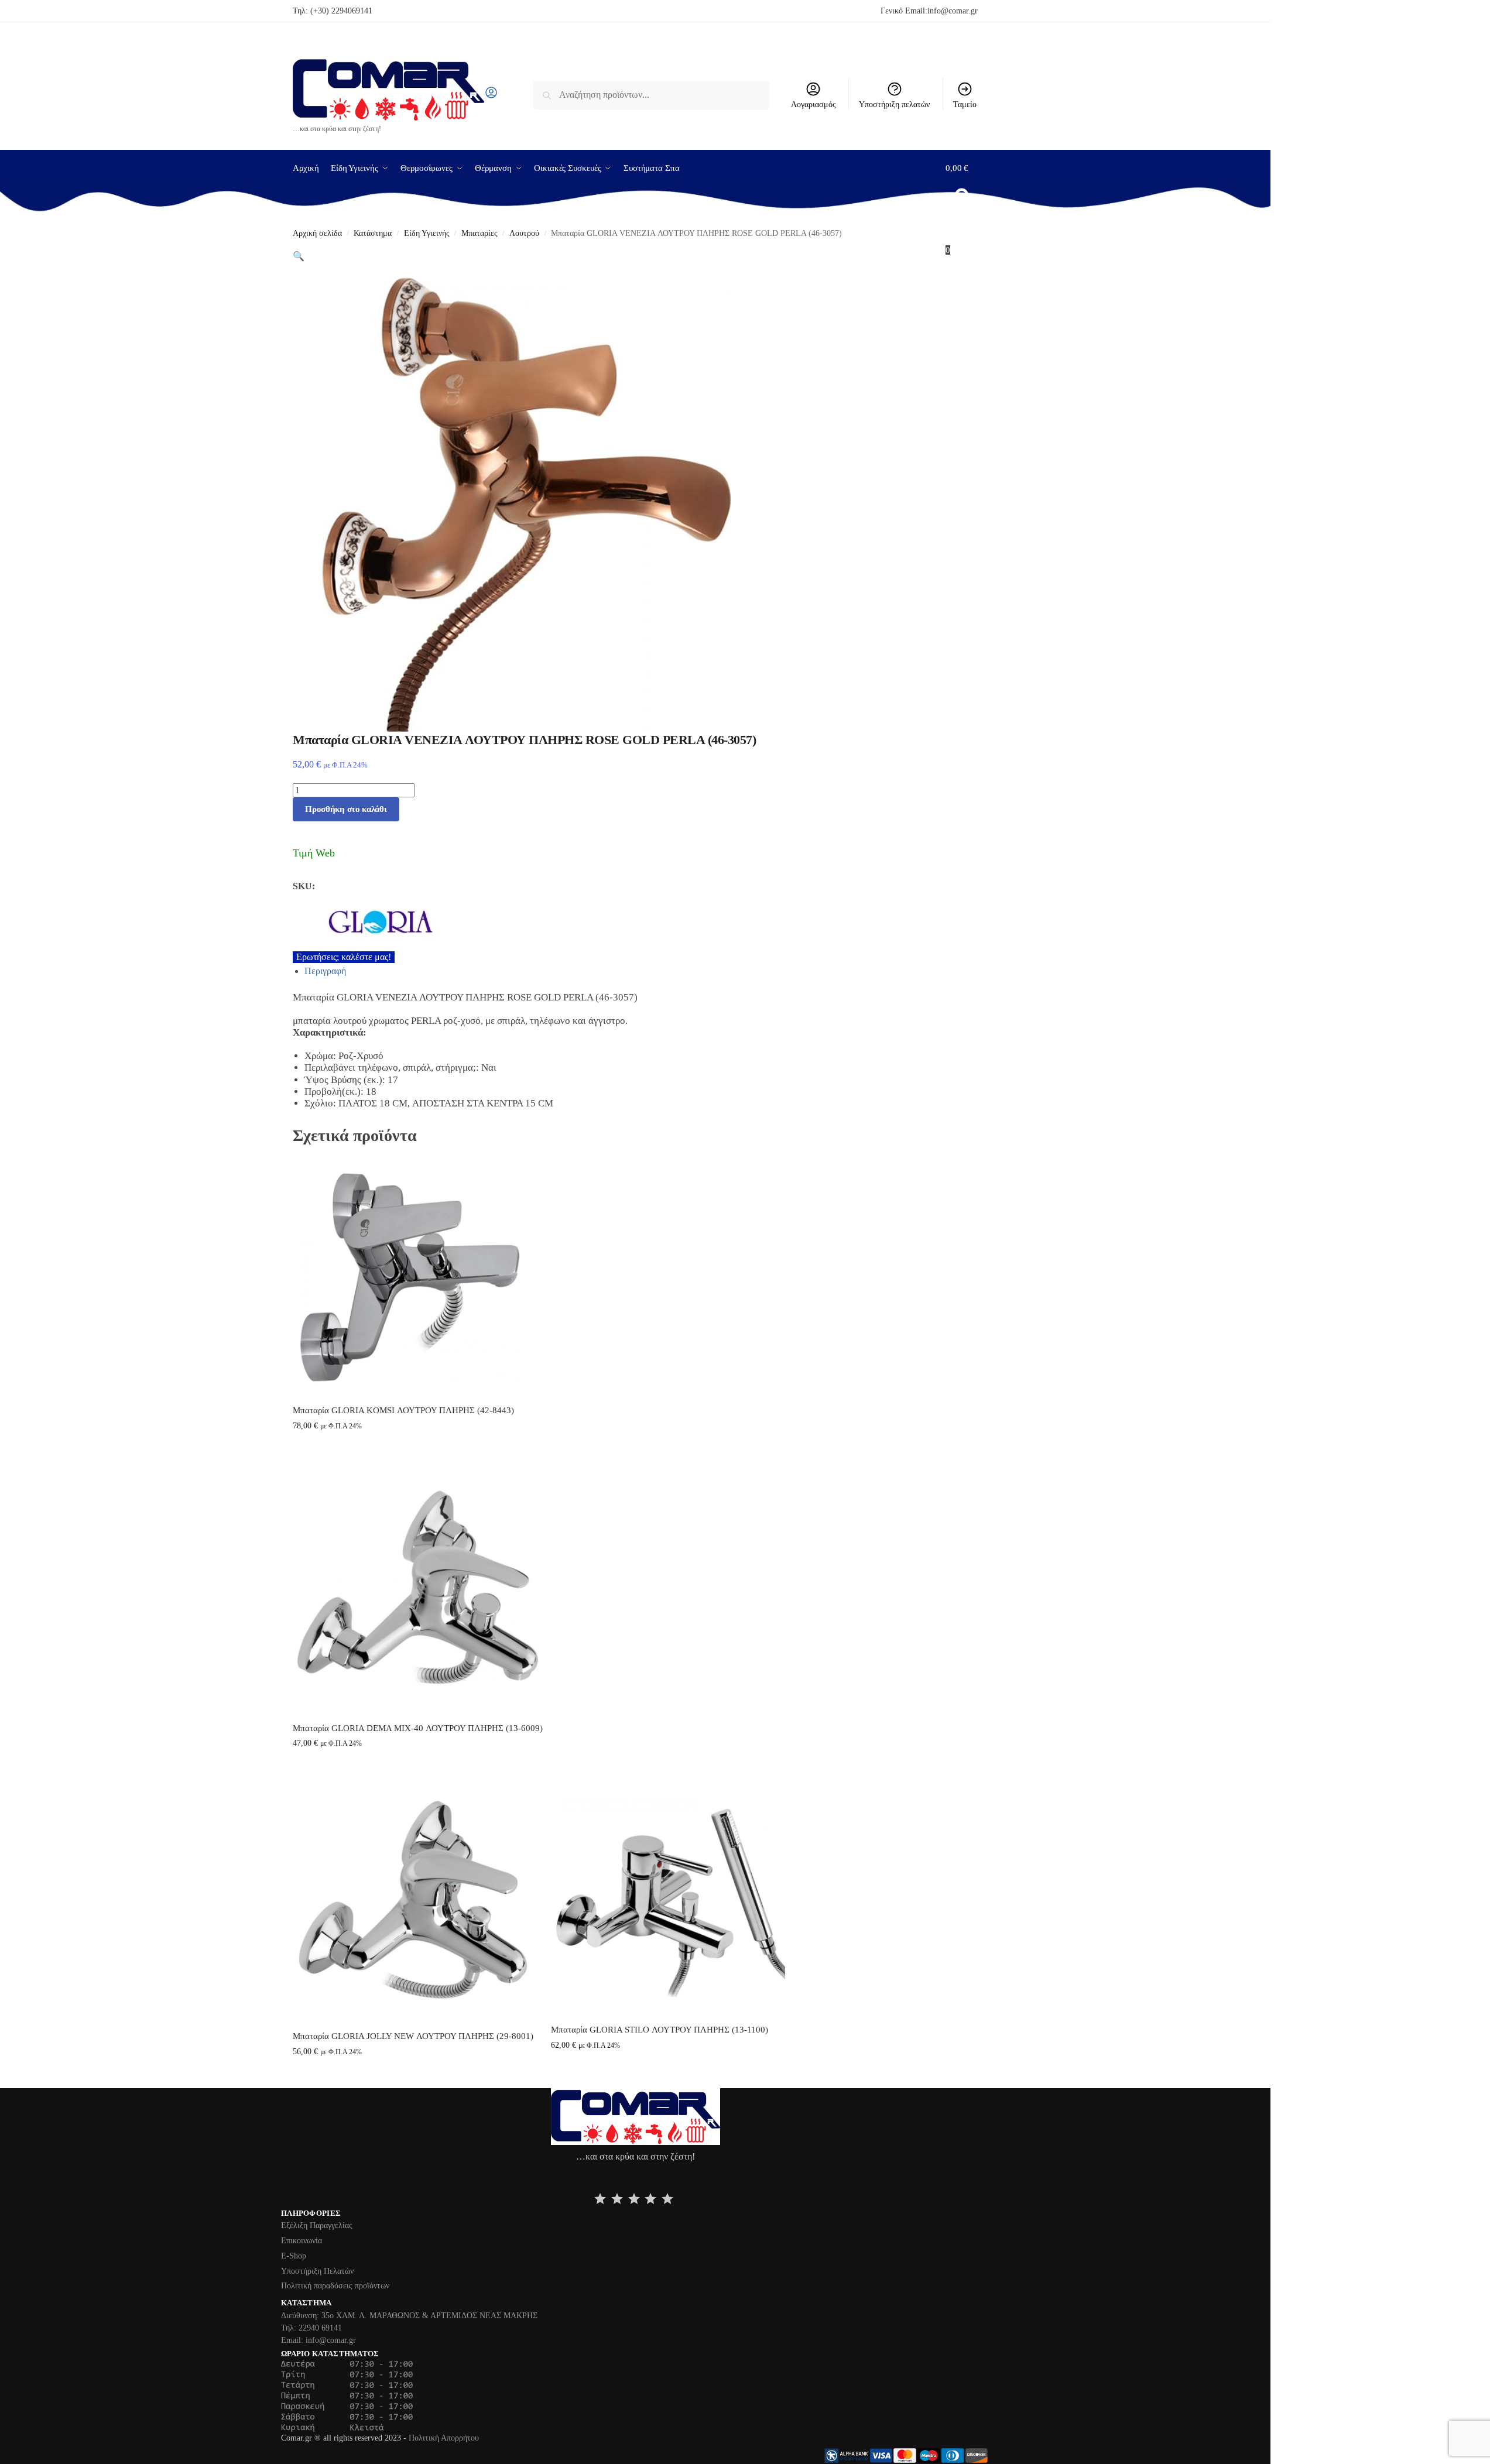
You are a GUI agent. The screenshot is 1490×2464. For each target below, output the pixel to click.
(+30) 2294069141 (341, 11)
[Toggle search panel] (502, 95)
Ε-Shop (294, 2256)
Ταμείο (965, 104)
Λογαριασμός (813, 104)
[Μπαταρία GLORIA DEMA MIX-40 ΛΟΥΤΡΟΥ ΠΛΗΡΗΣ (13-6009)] (418, 1587)
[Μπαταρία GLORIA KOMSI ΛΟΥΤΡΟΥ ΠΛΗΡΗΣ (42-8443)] (410, 1277)
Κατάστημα (373, 233)
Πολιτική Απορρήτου (444, 2438)
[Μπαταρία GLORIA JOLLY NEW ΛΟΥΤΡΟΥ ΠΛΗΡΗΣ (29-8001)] (413, 1900)
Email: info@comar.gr (318, 2340)
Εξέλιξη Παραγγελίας (317, 2225)
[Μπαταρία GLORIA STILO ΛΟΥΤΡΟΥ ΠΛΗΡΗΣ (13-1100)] (668, 1897)
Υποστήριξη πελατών (894, 104)
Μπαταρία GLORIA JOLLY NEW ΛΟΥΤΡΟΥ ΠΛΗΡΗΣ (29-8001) (413, 2036)
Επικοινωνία (302, 2241)
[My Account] (491, 96)
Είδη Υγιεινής (427, 233)
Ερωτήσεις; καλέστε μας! (344, 957)
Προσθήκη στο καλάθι (346, 809)
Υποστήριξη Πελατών (317, 2271)
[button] (962, 209)
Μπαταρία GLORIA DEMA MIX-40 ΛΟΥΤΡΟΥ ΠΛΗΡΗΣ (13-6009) (418, 1728)
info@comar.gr (953, 11)
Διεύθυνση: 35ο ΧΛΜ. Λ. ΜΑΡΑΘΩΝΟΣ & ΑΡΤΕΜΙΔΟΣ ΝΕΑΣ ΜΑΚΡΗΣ (409, 2316)
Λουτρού (524, 233)
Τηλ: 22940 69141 (311, 2328)
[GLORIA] (539, 922)
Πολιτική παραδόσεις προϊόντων (335, 2286)
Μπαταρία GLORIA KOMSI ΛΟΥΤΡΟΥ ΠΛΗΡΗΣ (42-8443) (403, 1410)
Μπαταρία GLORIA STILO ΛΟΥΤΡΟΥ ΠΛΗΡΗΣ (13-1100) (660, 2030)
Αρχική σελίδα (317, 233)
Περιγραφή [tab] (325, 971)
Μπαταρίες (479, 233)
